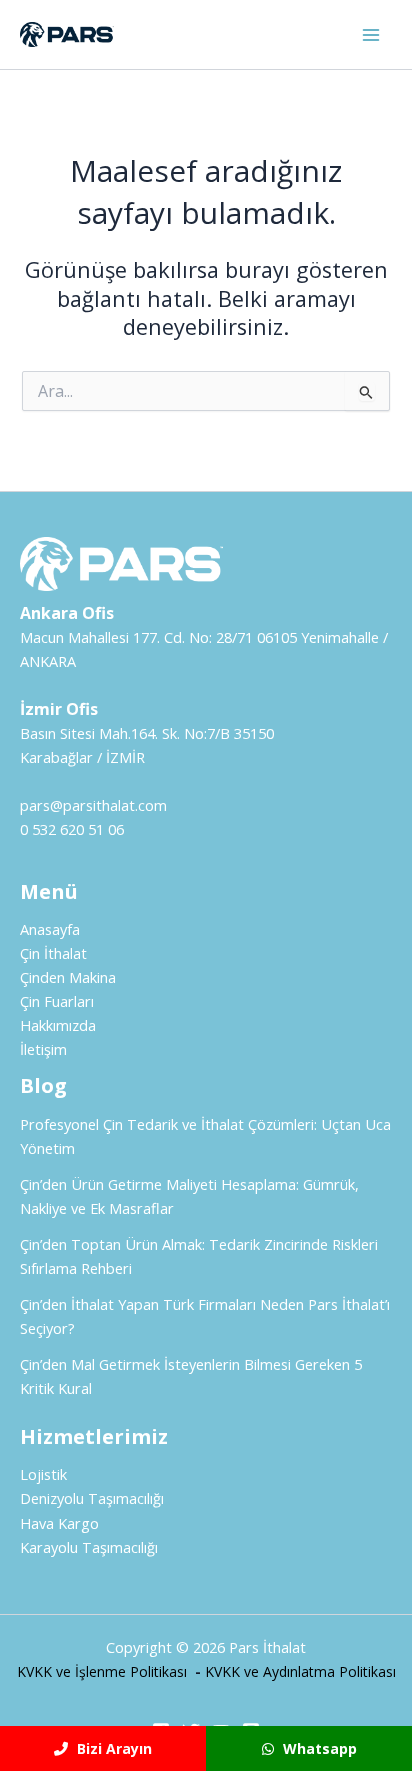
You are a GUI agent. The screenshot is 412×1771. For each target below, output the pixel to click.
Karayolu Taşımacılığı (89, 1547)
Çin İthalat (53, 953)
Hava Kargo (59, 1523)
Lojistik (43, 1474)
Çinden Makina (68, 977)
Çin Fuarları (57, 1001)
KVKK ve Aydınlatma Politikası (300, 1671)
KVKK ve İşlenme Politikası (102, 1671)
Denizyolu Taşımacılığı (92, 1498)
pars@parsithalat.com (93, 805)
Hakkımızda (58, 1025)
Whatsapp (318, 1748)
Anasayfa (50, 929)
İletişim (43, 1049)
